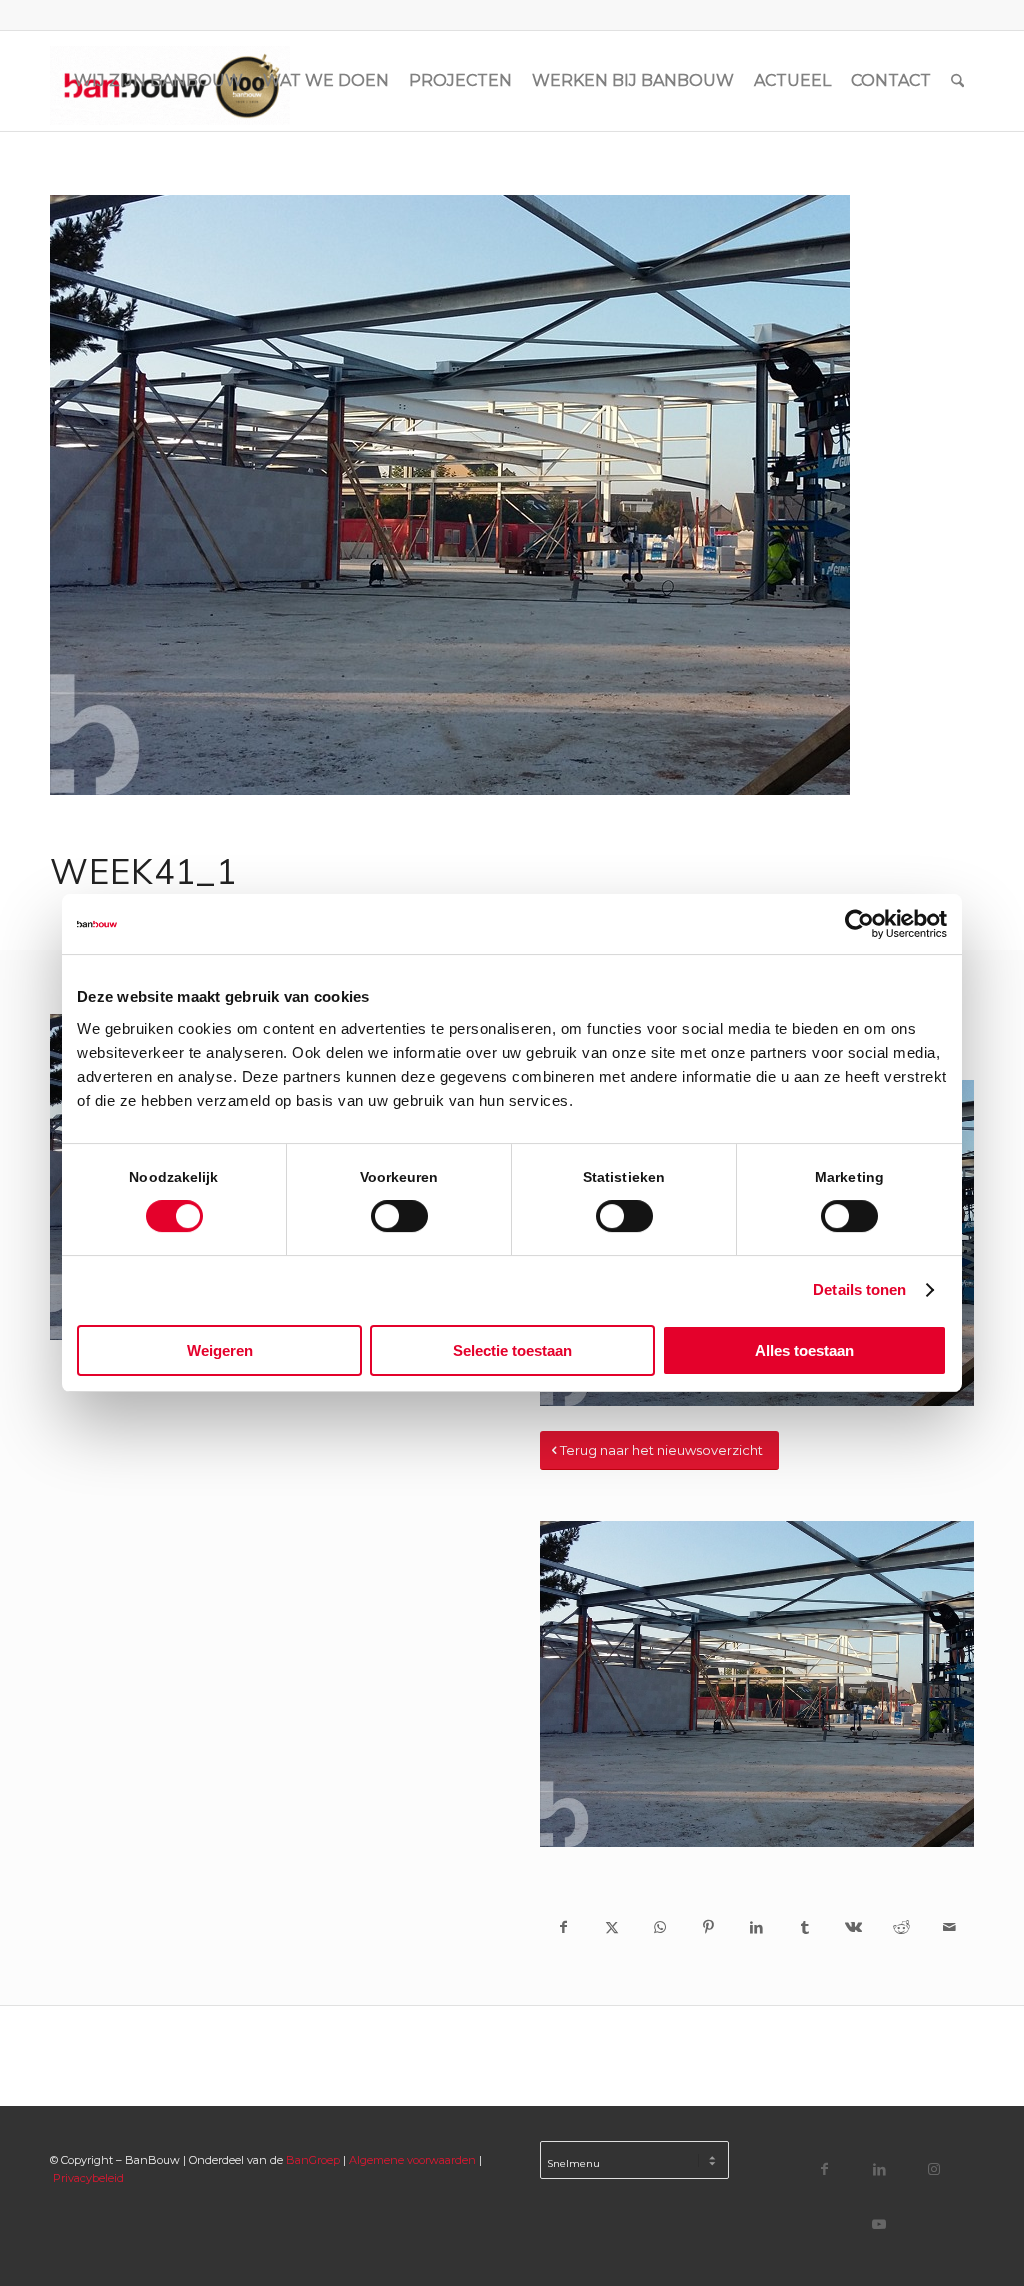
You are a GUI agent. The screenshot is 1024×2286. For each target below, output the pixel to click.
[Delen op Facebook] (564, 1927)
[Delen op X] (612, 1927)
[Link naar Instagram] (934, 2168)
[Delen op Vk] (853, 1927)
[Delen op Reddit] (901, 1927)
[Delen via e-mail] (950, 1927)
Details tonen (859, 1289)
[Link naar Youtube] (879, 2223)
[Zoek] (957, 81)
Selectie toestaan (512, 1350)
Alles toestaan (804, 1350)
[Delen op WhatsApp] (660, 1927)
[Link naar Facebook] (824, 2168)
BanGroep (313, 2160)
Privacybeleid (88, 2178)
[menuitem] (158, 81)
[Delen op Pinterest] (708, 1927)
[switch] (399, 1216)
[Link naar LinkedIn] (879, 2168)
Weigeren (220, 1350)
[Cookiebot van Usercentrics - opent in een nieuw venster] (859, 924)
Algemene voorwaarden (412, 2160)
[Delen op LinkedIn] (757, 1927)
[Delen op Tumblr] (805, 1927)
